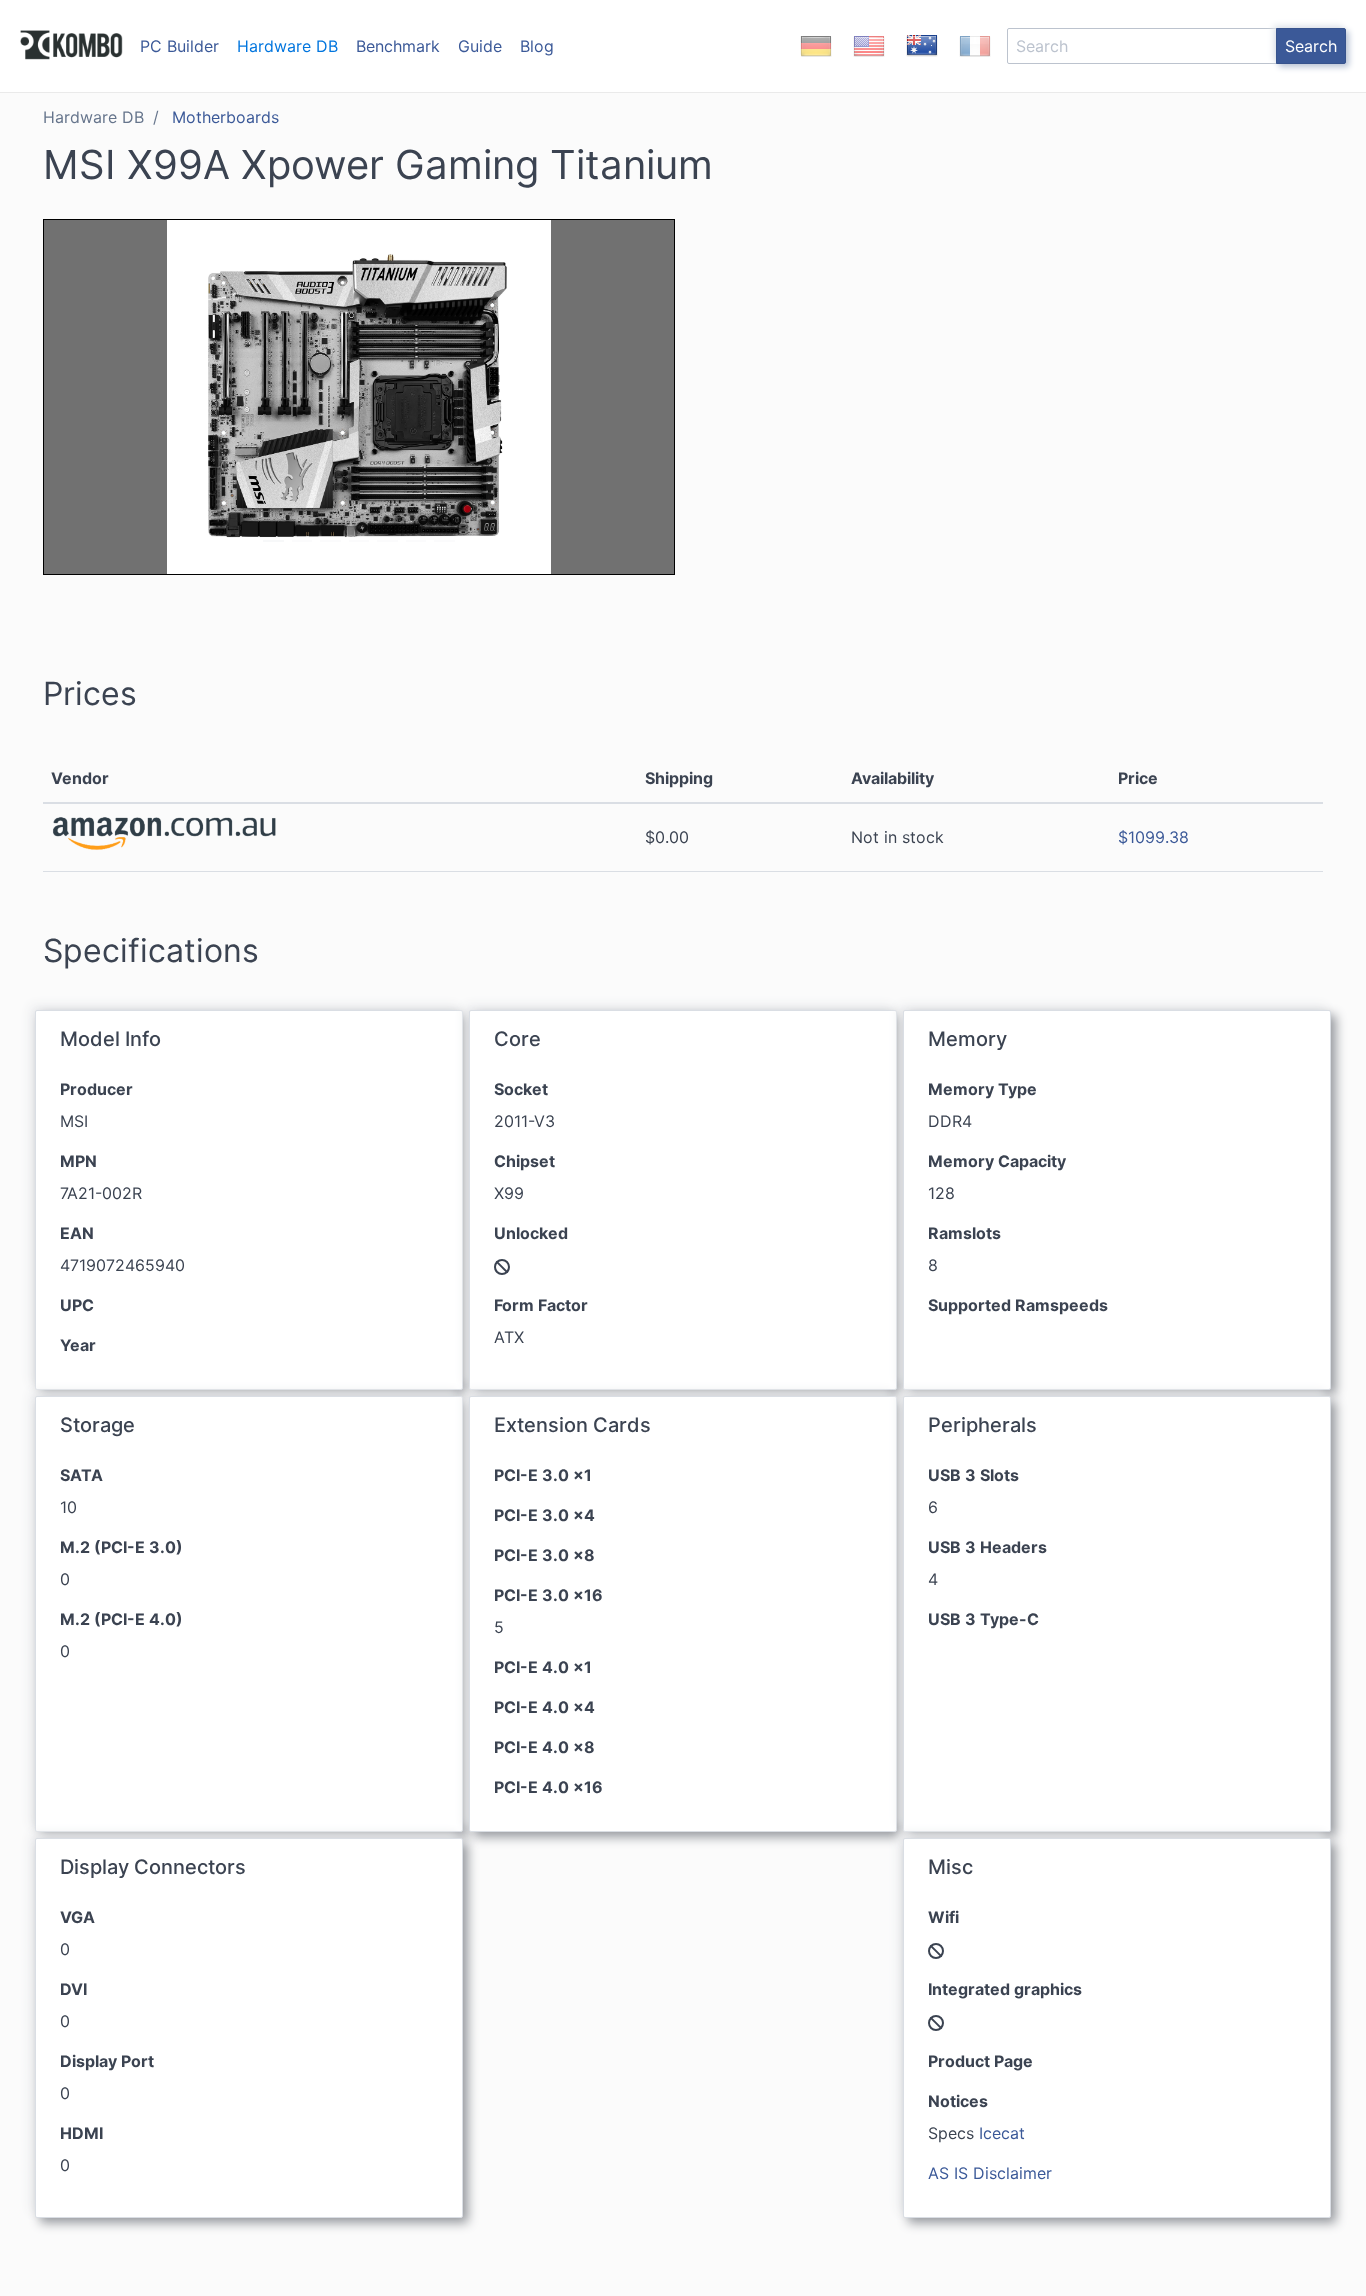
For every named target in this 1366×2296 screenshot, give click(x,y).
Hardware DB (287, 46)
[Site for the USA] (869, 63)
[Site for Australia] (922, 63)
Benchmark (398, 46)
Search (1311, 46)
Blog (537, 46)
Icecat (1002, 2133)
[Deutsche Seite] (816, 63)
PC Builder (179, 46)
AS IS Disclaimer (990, 2173)
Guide (480, 46)
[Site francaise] (975, 63)
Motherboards (225, 117)
